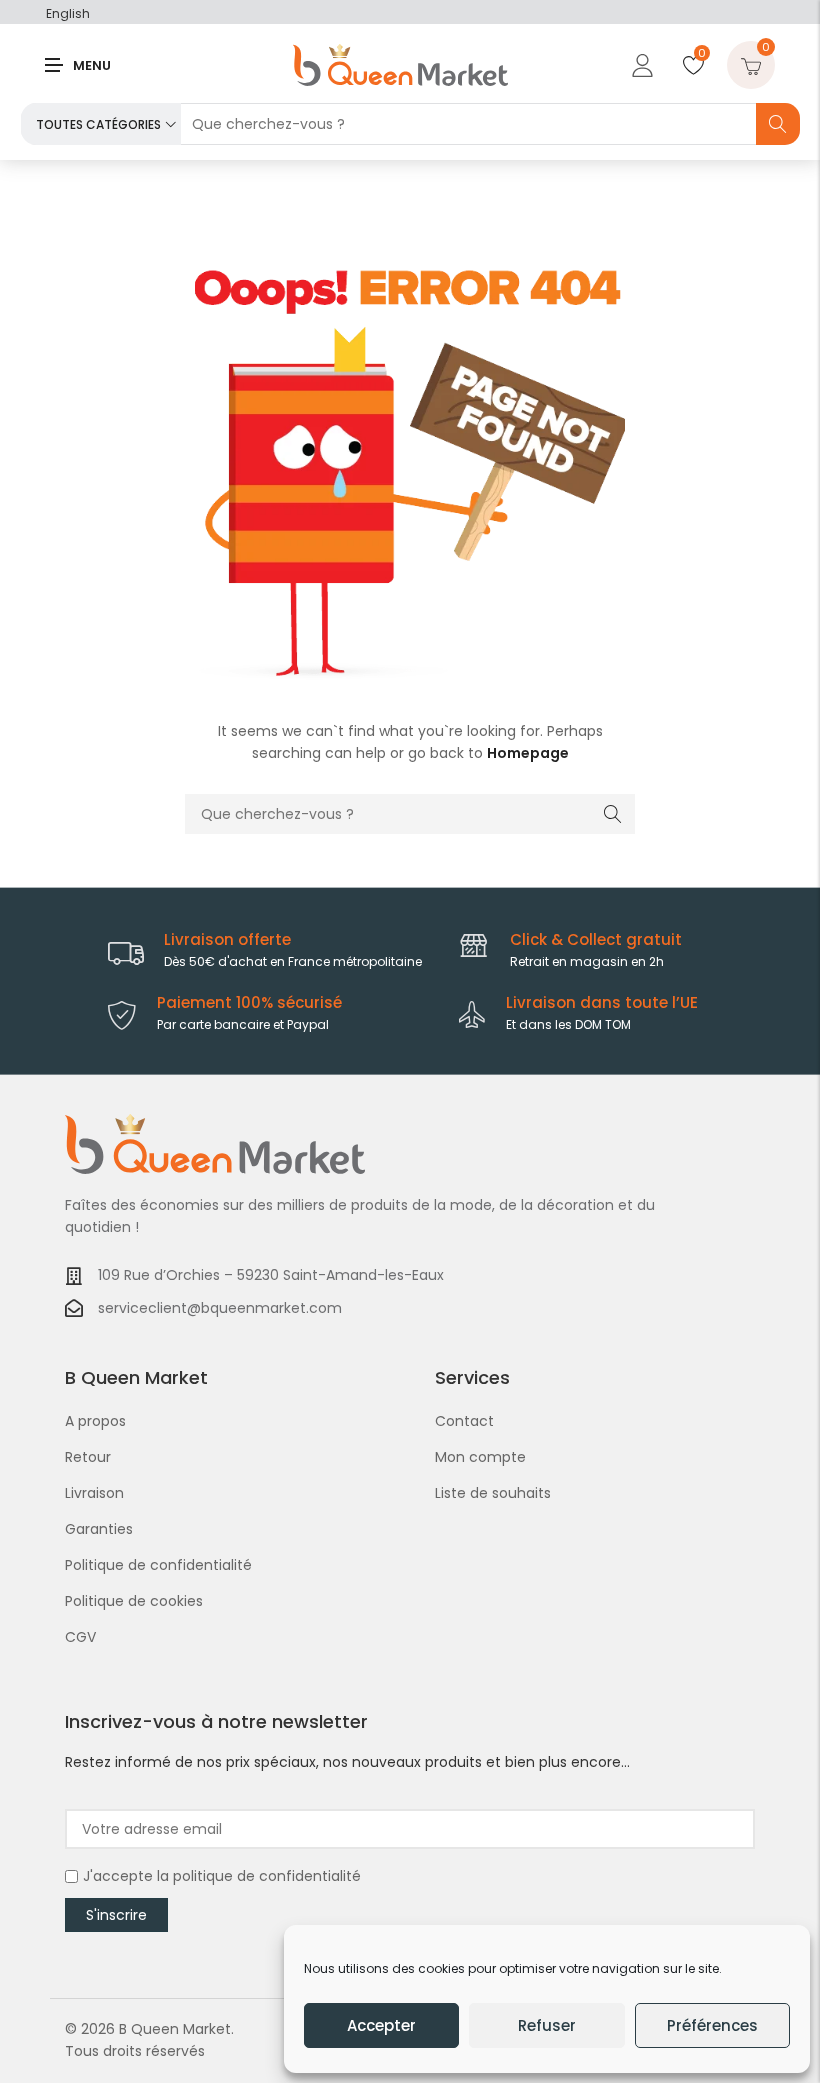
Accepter (381, 2025)
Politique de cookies (134, 1601)
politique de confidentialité (267, 1876)
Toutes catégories (98, 124)
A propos (95, 1421)
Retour (88, 1457)
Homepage (528, 753)
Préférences (712, 2025)
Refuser (547, 2025)
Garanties (99, 1529)
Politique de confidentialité (158, 1565)
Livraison (94, 1493)
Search (778, 124)
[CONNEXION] (640, 65)
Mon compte (480, 1457)
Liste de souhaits (493, 1493)
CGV (80, 1637)
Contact (464, 1421)
